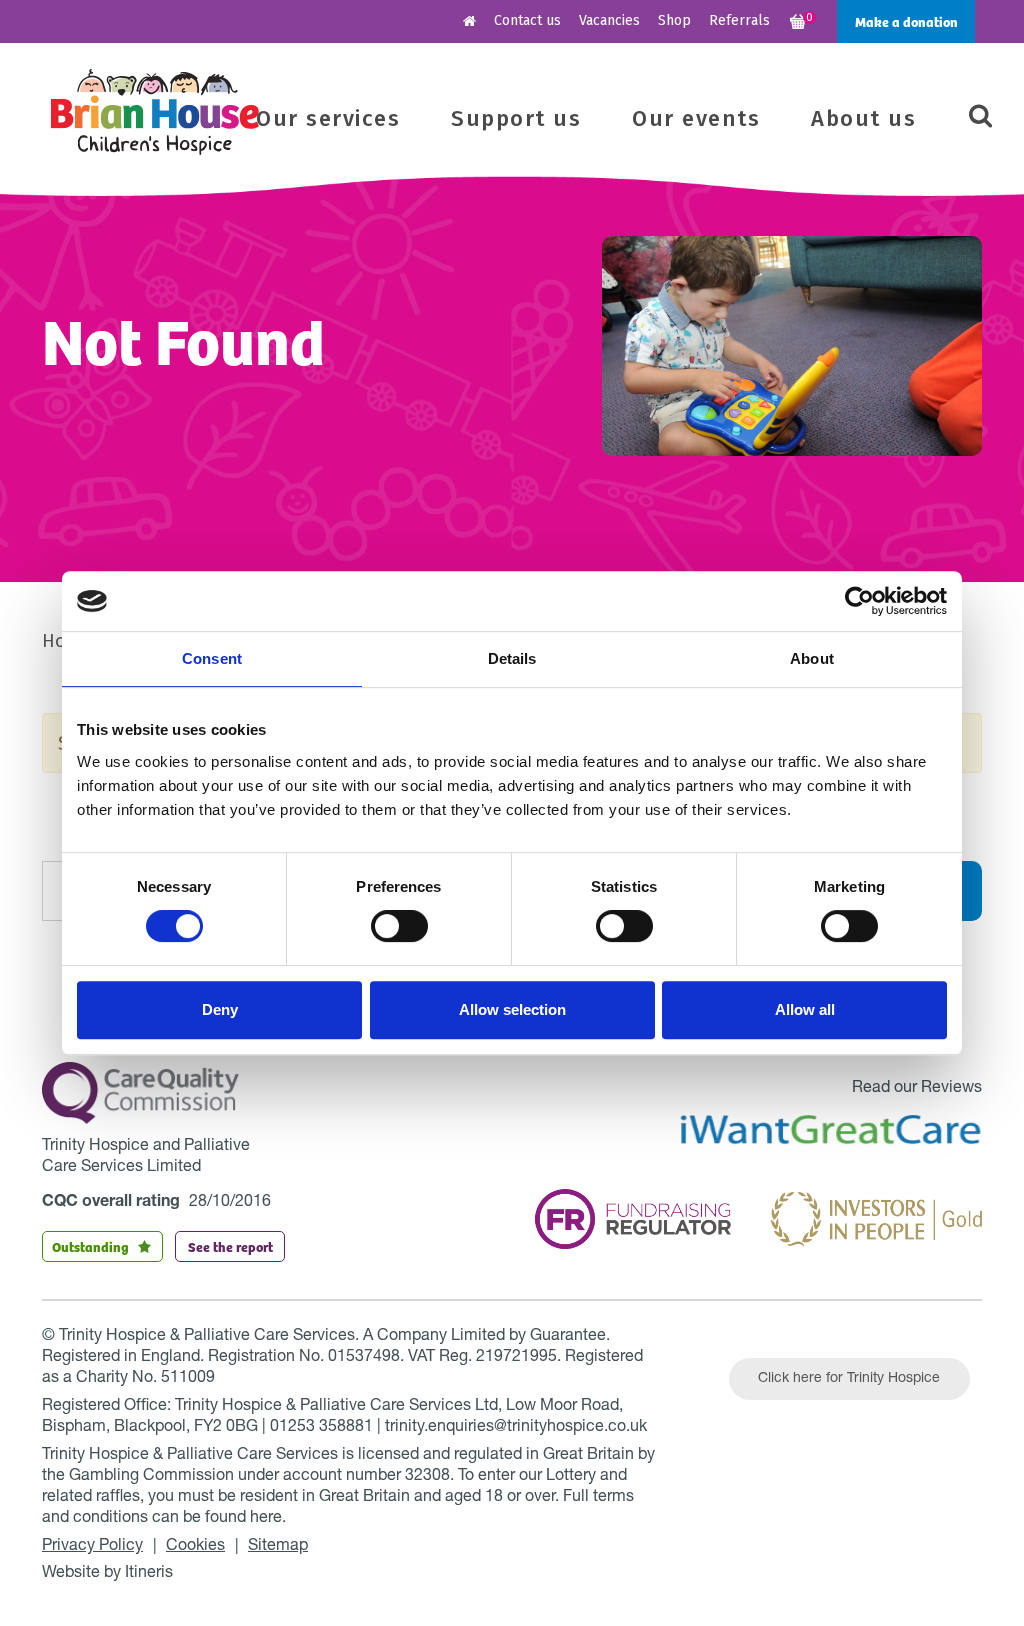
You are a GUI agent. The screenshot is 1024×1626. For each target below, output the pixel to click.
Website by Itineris (107, 1574)
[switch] (399, 926)
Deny (220, 1009)
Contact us (527, 20)
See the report (230, 1246)
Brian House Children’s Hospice (155, 112)
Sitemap (278, 1547)
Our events (696, 119)
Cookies (195, 1547)
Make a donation (906, 21)
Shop (674, 20)
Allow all (805, 1009)
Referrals (739, 20)
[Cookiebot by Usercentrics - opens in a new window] (859, 601)
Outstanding (90, 1246)
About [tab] (812, 658)
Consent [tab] (212, 658)
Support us (516, 119)
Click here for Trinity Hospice (849, 1379)
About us (863, 119)
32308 (427, 1477)
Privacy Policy (92, 1547)
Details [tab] (512, 658)
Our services (328, 119)
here (266, 1519)
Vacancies (609, 20)
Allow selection (512, 1009)
